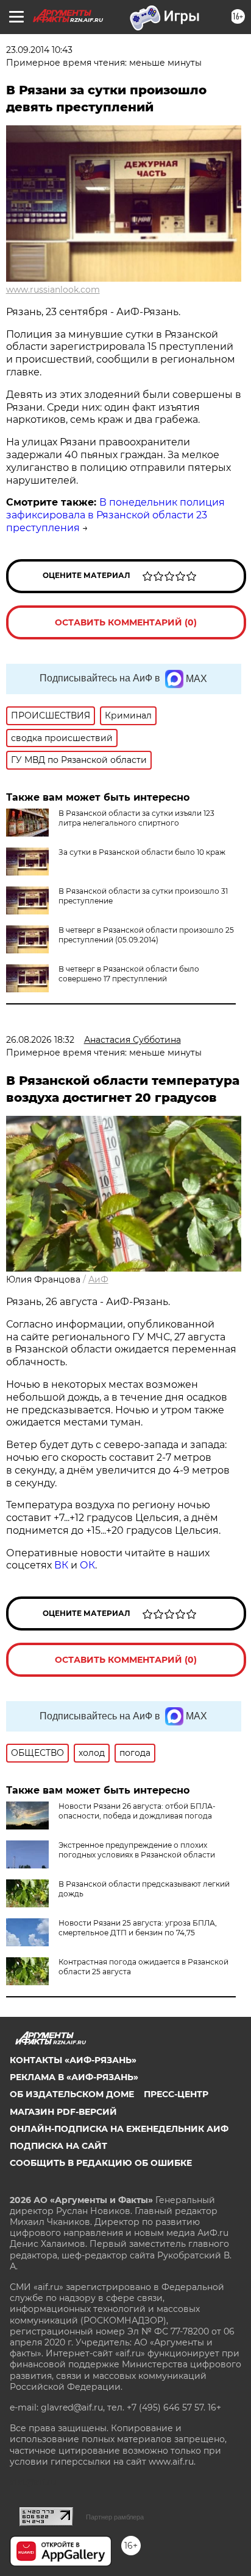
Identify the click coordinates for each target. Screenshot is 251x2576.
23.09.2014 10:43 (39, 50)
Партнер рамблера (115, 2517)
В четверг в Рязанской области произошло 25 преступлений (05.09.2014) (146, 935)
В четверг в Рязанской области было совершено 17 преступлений (129, 974)
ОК (87, 1565)
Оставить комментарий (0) (126, 622)
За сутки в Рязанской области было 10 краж (142, 852)
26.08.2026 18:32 (40, 1040)
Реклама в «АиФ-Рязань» (74, 2077)
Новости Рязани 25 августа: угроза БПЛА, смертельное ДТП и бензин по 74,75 (138, 1928)
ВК (61, 1565)
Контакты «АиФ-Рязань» (73, 2060)
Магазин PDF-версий (63, 2112)
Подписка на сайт (58, 2146)
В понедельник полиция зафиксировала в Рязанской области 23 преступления (115, 515)
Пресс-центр (176, 2094)
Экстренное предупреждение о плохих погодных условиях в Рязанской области (137, 1850)
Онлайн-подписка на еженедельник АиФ (119, 2129)
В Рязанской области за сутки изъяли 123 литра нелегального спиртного (136, 818)
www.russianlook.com (53, 290)
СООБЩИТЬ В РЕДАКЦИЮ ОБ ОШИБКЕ (101, 2163)
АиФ (98, 1279)
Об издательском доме (72, 2094)
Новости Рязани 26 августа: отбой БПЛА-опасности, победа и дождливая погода (137, 1811)
